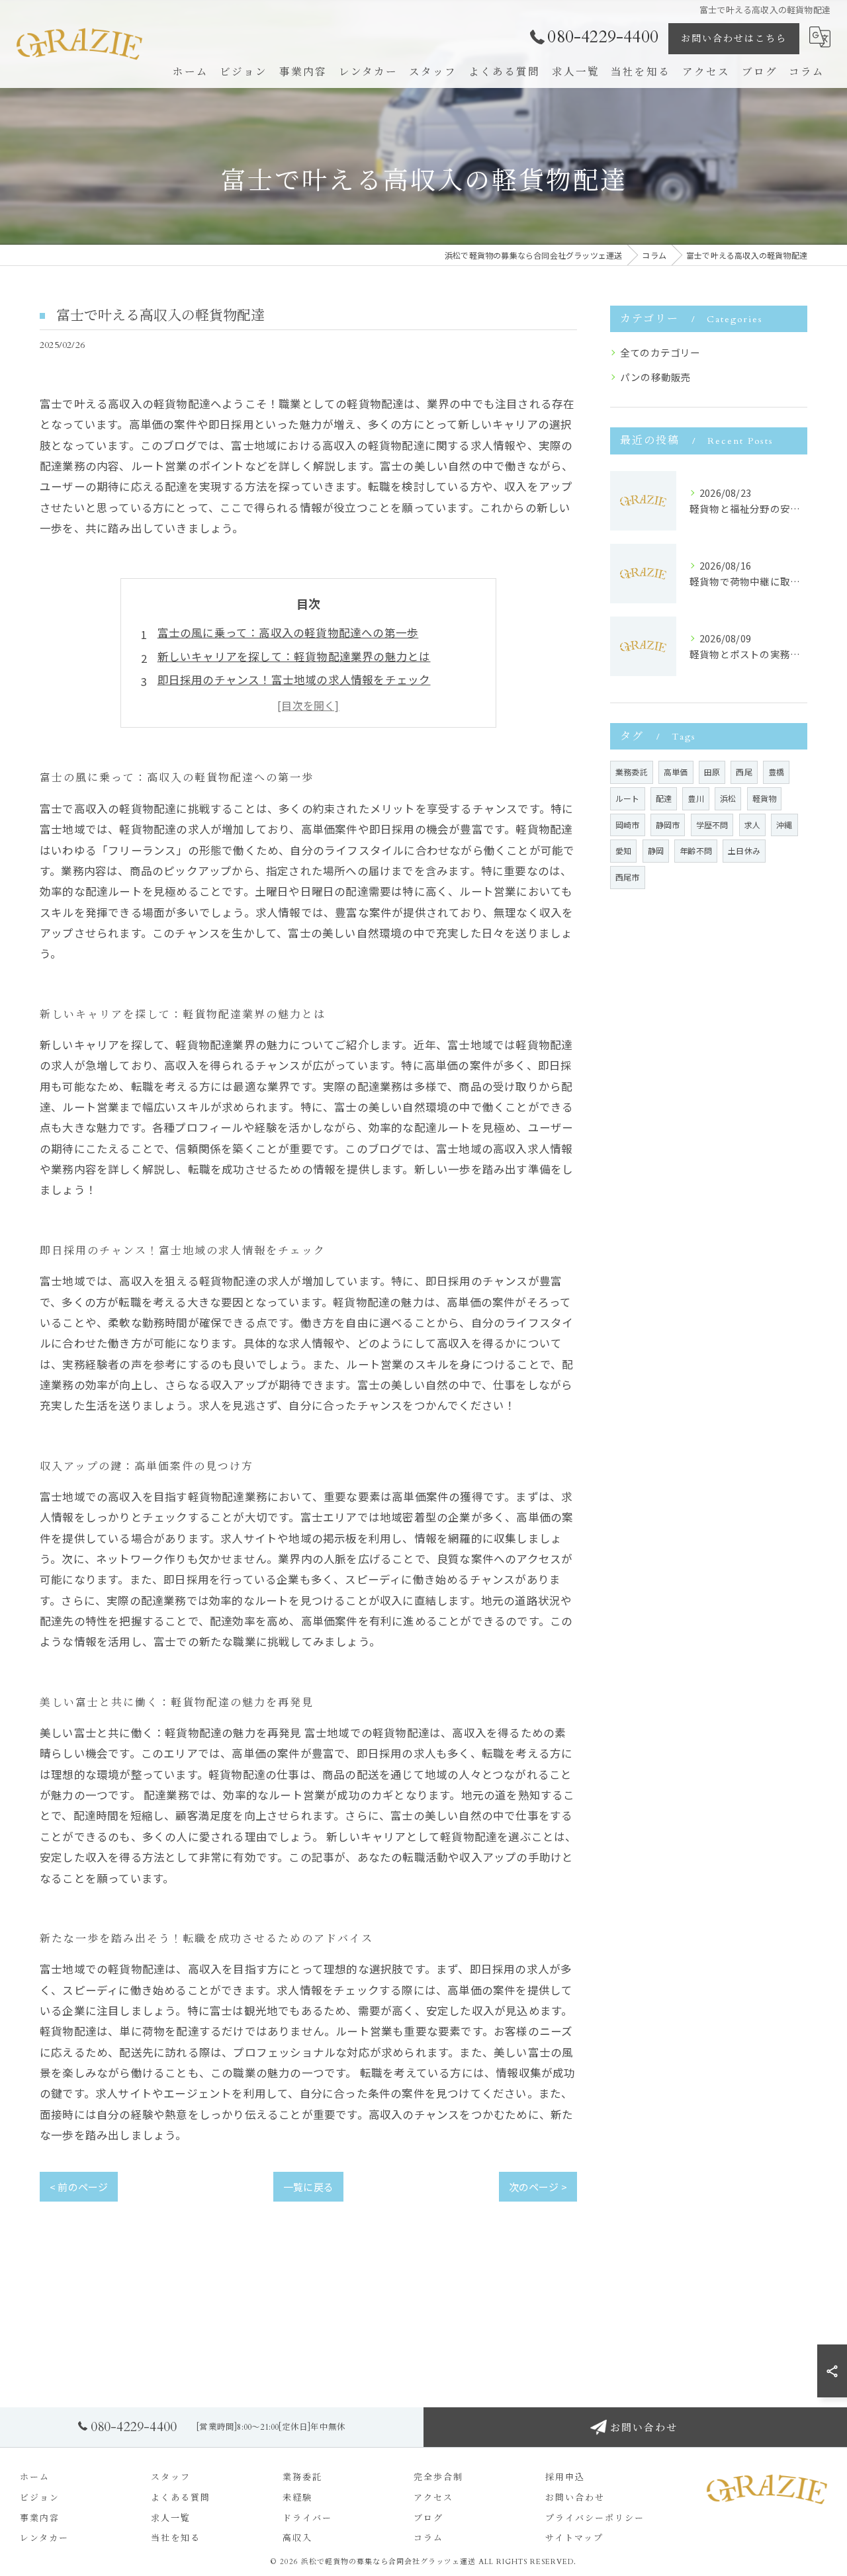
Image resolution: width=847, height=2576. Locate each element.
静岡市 (668, 825)
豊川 (695, 798)
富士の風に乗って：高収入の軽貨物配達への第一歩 (288, 632)
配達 (664, 798)
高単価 (676, 772)
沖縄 (784, 825)
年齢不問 (696, 850)
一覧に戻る (308, 2187)
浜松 (728, 798)
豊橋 (776, 772)
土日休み (744, 850)
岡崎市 (628, 825)
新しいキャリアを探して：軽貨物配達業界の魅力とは (294, 656)
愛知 (623, 850)
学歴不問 (712, 825)
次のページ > (538, 2187)
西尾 (744, 772)
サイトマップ (574, 2538)
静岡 (656, 850)
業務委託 (632, 772)
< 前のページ (79, 2187)
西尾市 (628, 877)
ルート (628, 798)
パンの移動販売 (655, 377)
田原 (712, 772)
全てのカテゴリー (660, 352)
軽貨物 (765, 798)
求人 (752, 825)
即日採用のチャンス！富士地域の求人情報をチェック (294, 679)
